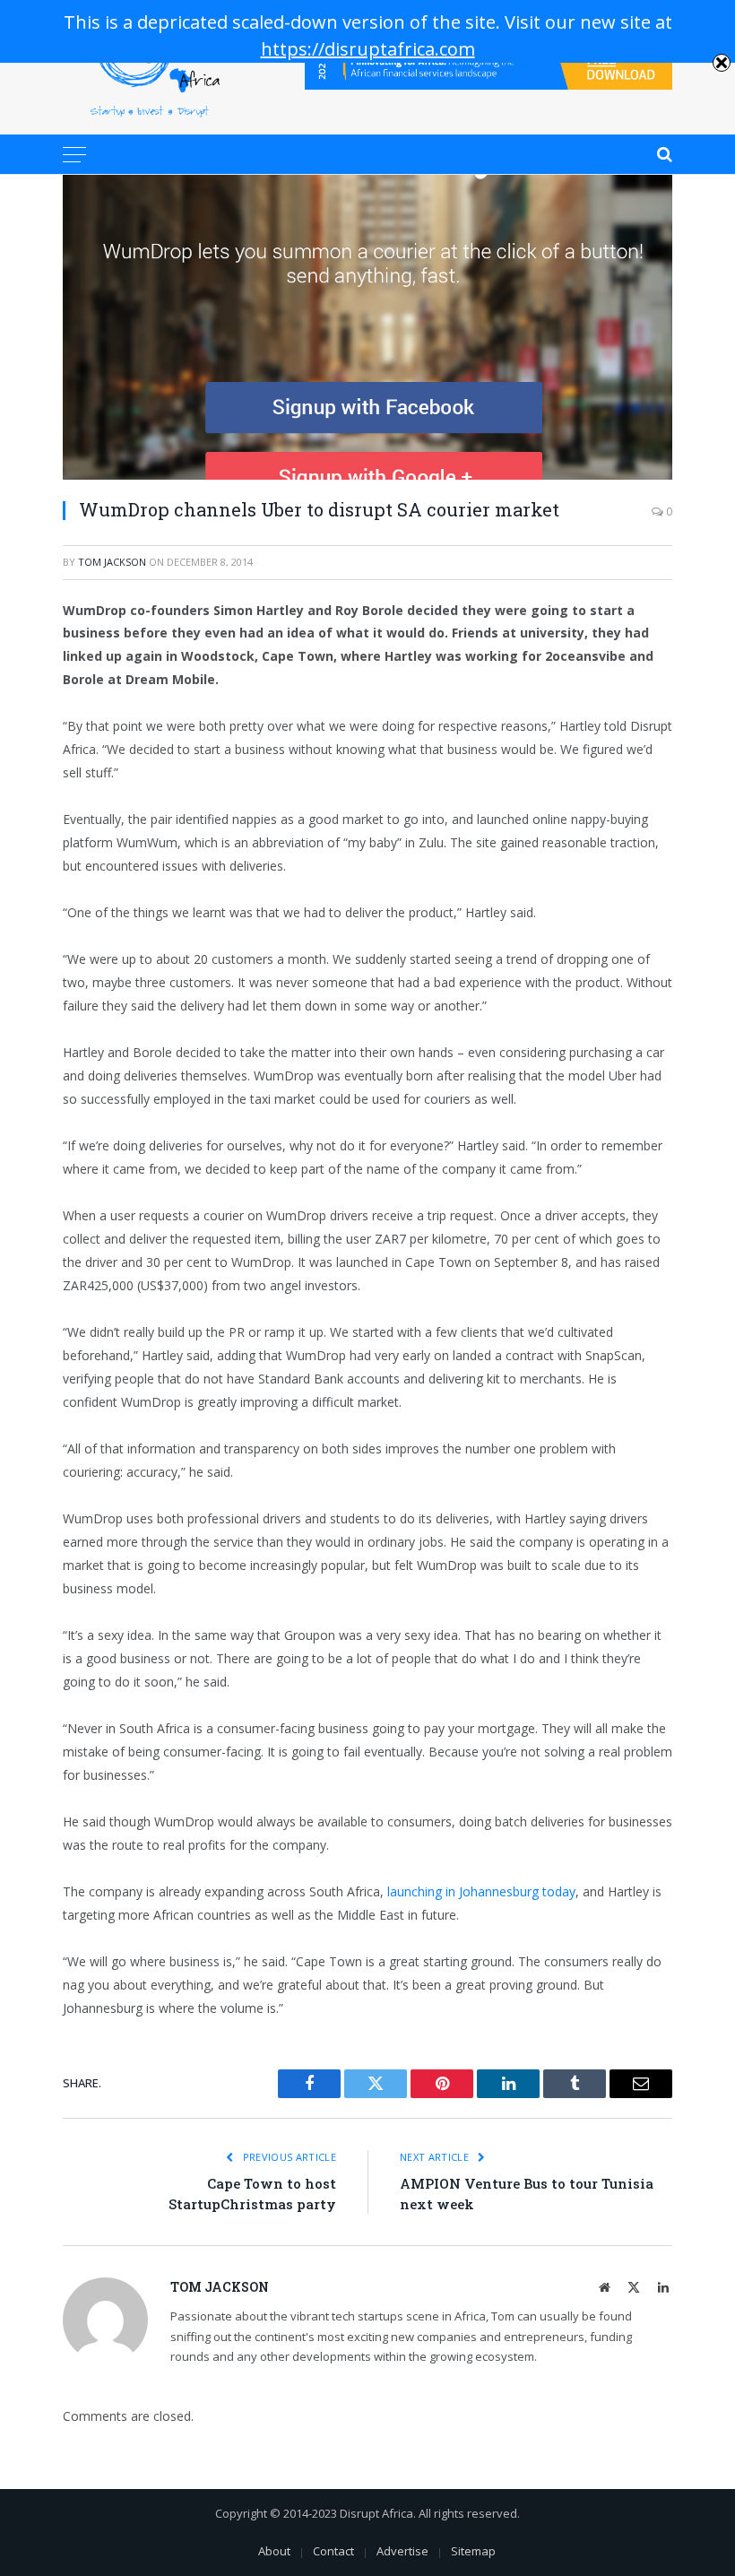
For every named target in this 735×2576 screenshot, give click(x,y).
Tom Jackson (112, 562)
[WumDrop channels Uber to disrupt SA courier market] (367, 327)
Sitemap (473, 2551)
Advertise (402, 2551)
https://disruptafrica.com (368, 49)
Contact (333, 2551)
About (274, 2551)
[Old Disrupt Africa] (150, 67)
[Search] (663, 154)
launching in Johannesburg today (481, 1891)
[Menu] (74, 154)
